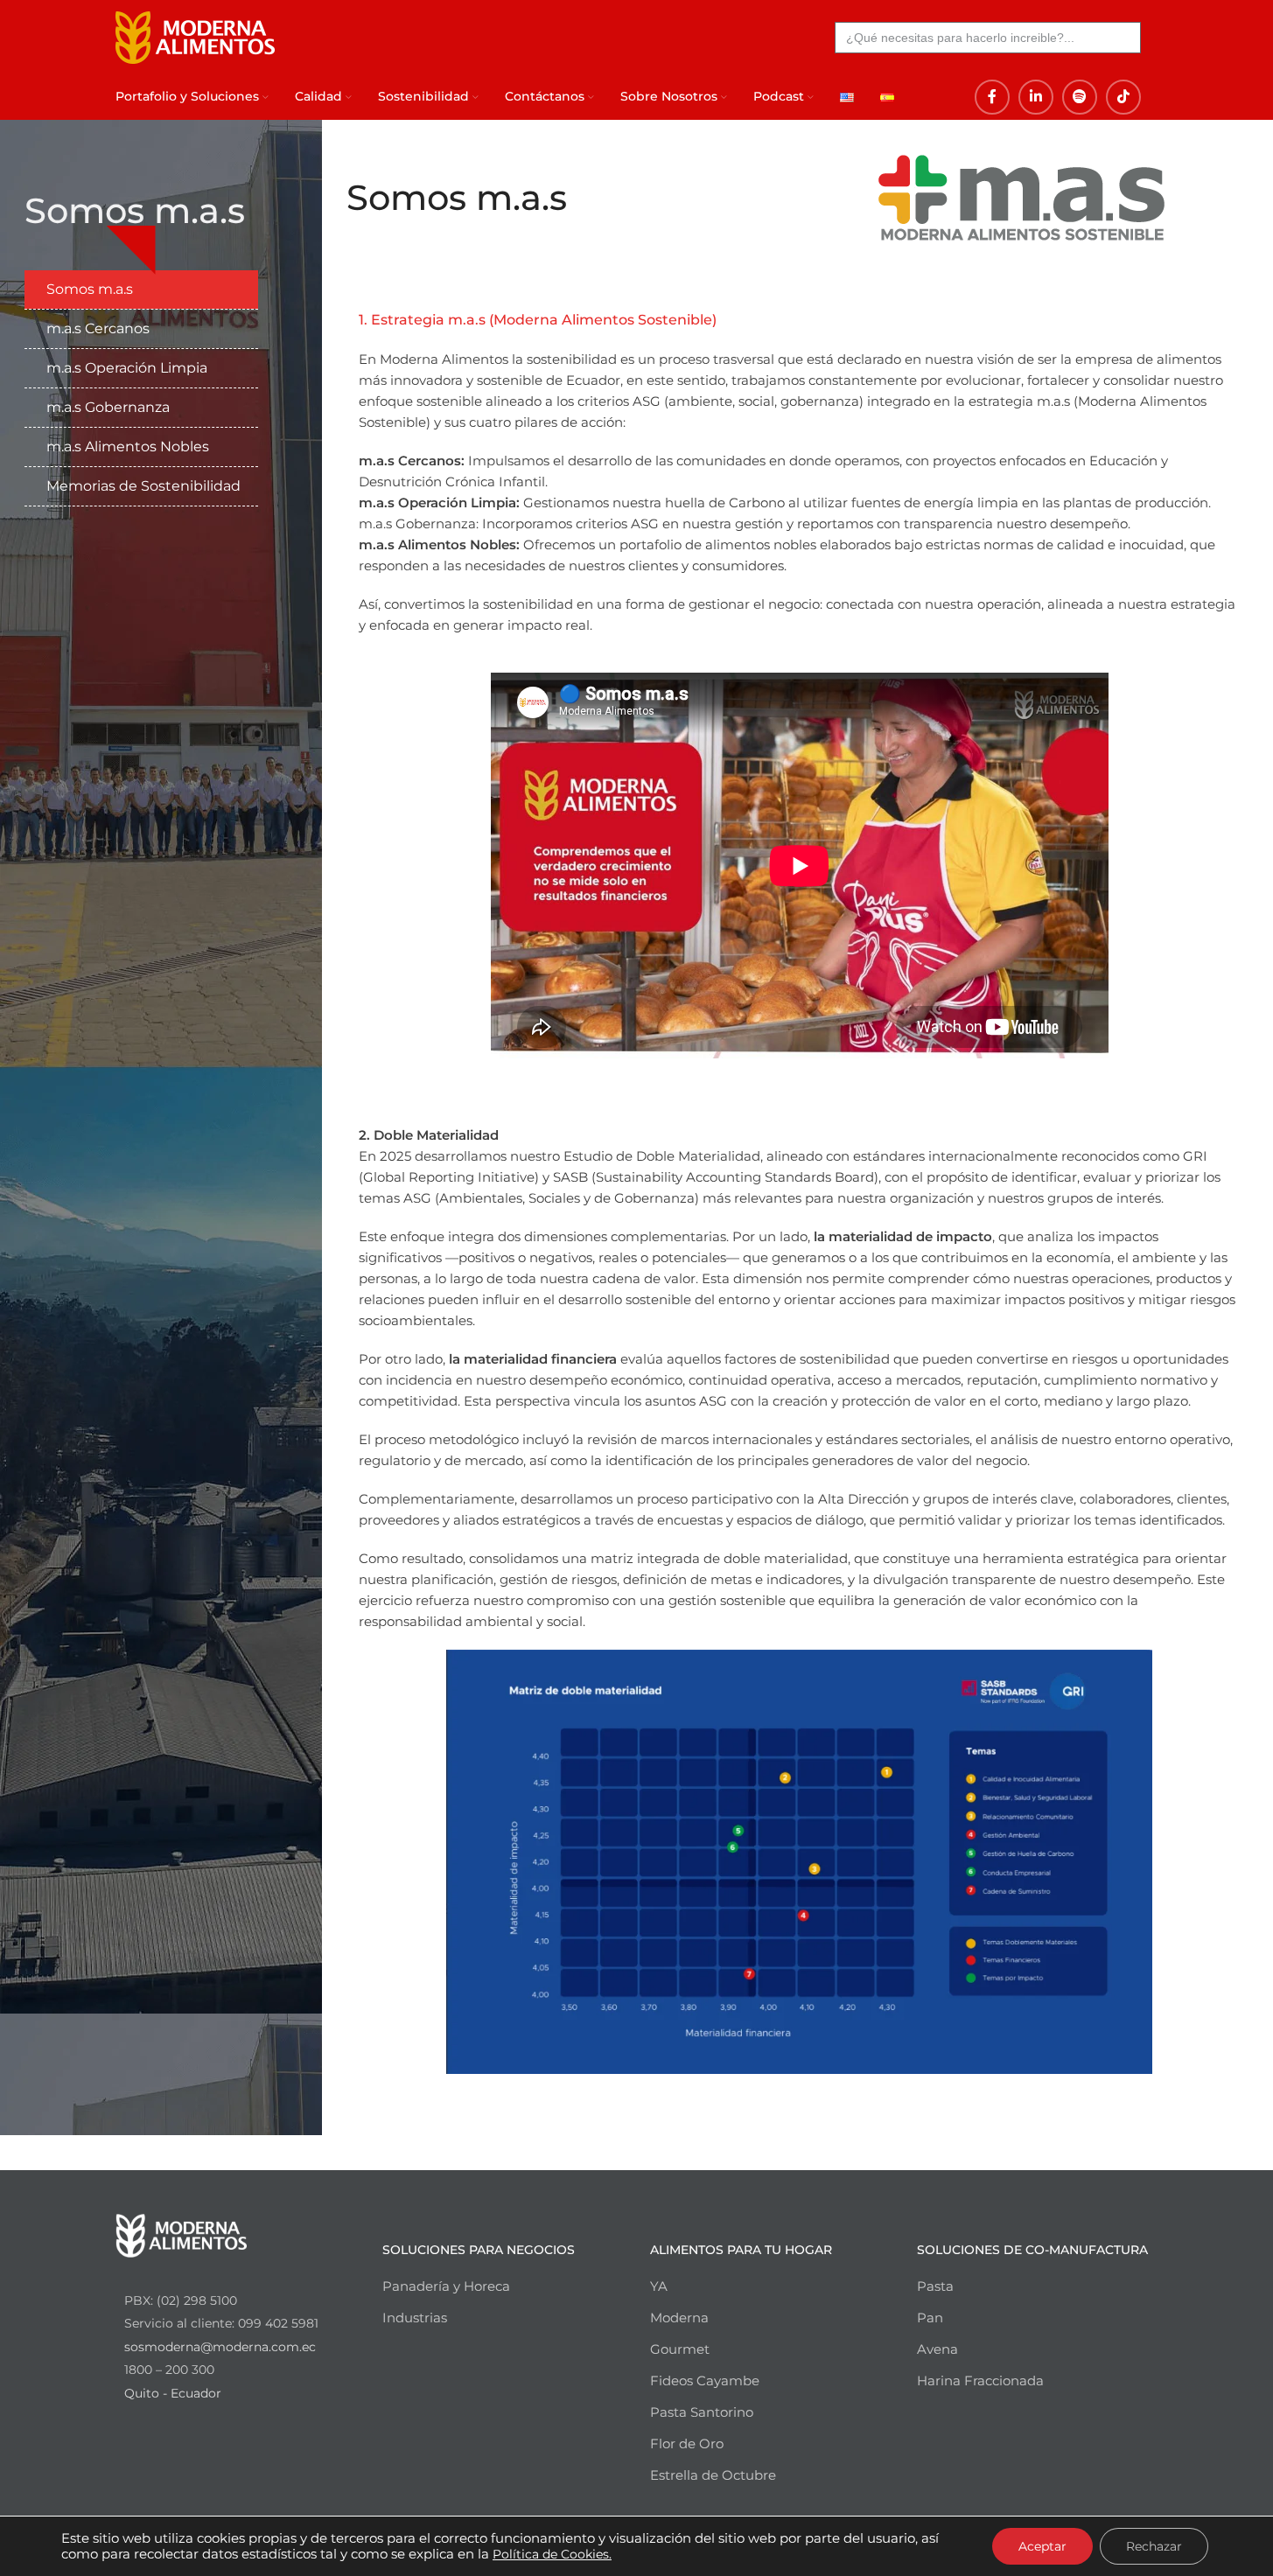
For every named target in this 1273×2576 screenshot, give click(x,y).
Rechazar (1154, 2546)
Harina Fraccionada (980, 2381)
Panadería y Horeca (446, 2286)
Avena (937, 2349)
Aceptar (1042, 2546)
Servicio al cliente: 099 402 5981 (221, 2323)
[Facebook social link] (992, 97)
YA (659, 2286)
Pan (930, 2318)
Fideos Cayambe (705, 2381)
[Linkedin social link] (1036, 97)
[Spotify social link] (1080, 97)
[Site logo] (196, 35)
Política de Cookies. (552, 2554)
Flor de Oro (687, 2443)
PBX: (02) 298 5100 (181, 2300)
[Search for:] (988, 38)
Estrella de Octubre (713, 2475)
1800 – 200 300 (169, 2370)
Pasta (935, 2286)
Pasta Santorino (702, 2412)
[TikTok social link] (1123, 97)
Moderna (679, 2318)
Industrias (415, 2318)
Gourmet (680, 2349)
